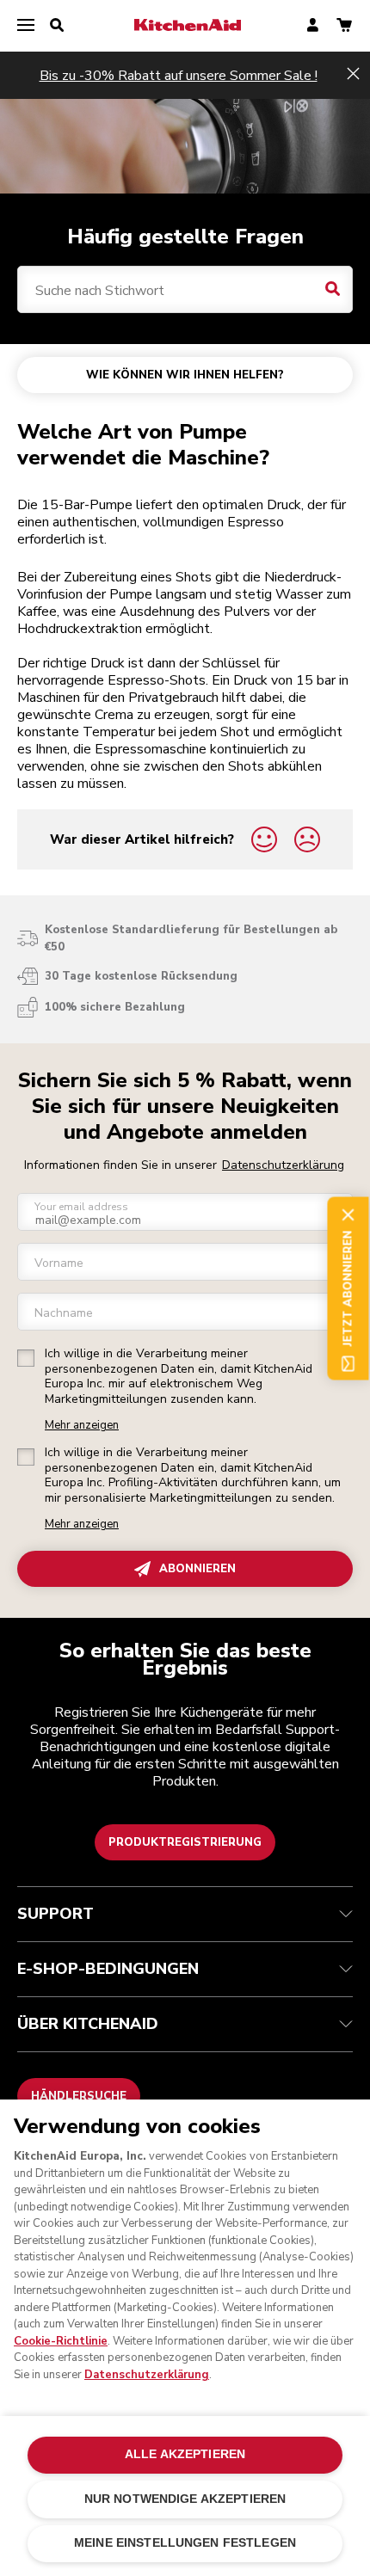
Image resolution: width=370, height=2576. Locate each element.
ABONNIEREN (197, 1569)
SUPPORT (55, 1914)
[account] (313, 26)
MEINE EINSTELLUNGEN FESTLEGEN (185, 2543)
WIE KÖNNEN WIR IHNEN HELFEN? (185, 375)
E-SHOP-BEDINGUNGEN (108, 1969)
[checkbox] (26, 1358)
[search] (57, 26)
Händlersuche (79, 2096)
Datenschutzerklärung (283, 1165)
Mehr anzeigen (82, 1426)
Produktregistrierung (185, 1842)
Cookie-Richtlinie (61, 2341)
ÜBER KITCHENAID (88, 2024)
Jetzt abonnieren (348, 1288)
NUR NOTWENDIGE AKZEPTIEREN (185, 2499)
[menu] (26, 26)
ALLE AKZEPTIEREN (185, 2454)
